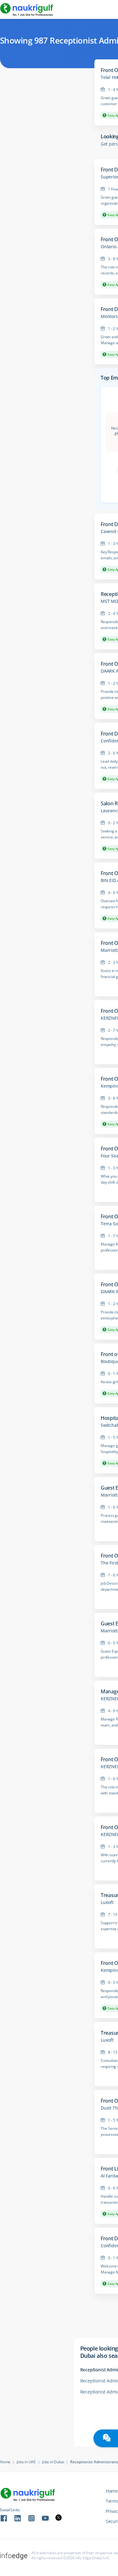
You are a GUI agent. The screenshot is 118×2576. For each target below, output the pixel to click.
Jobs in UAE (26, 2462)
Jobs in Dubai (53, 2462)
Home (5, 2462)
